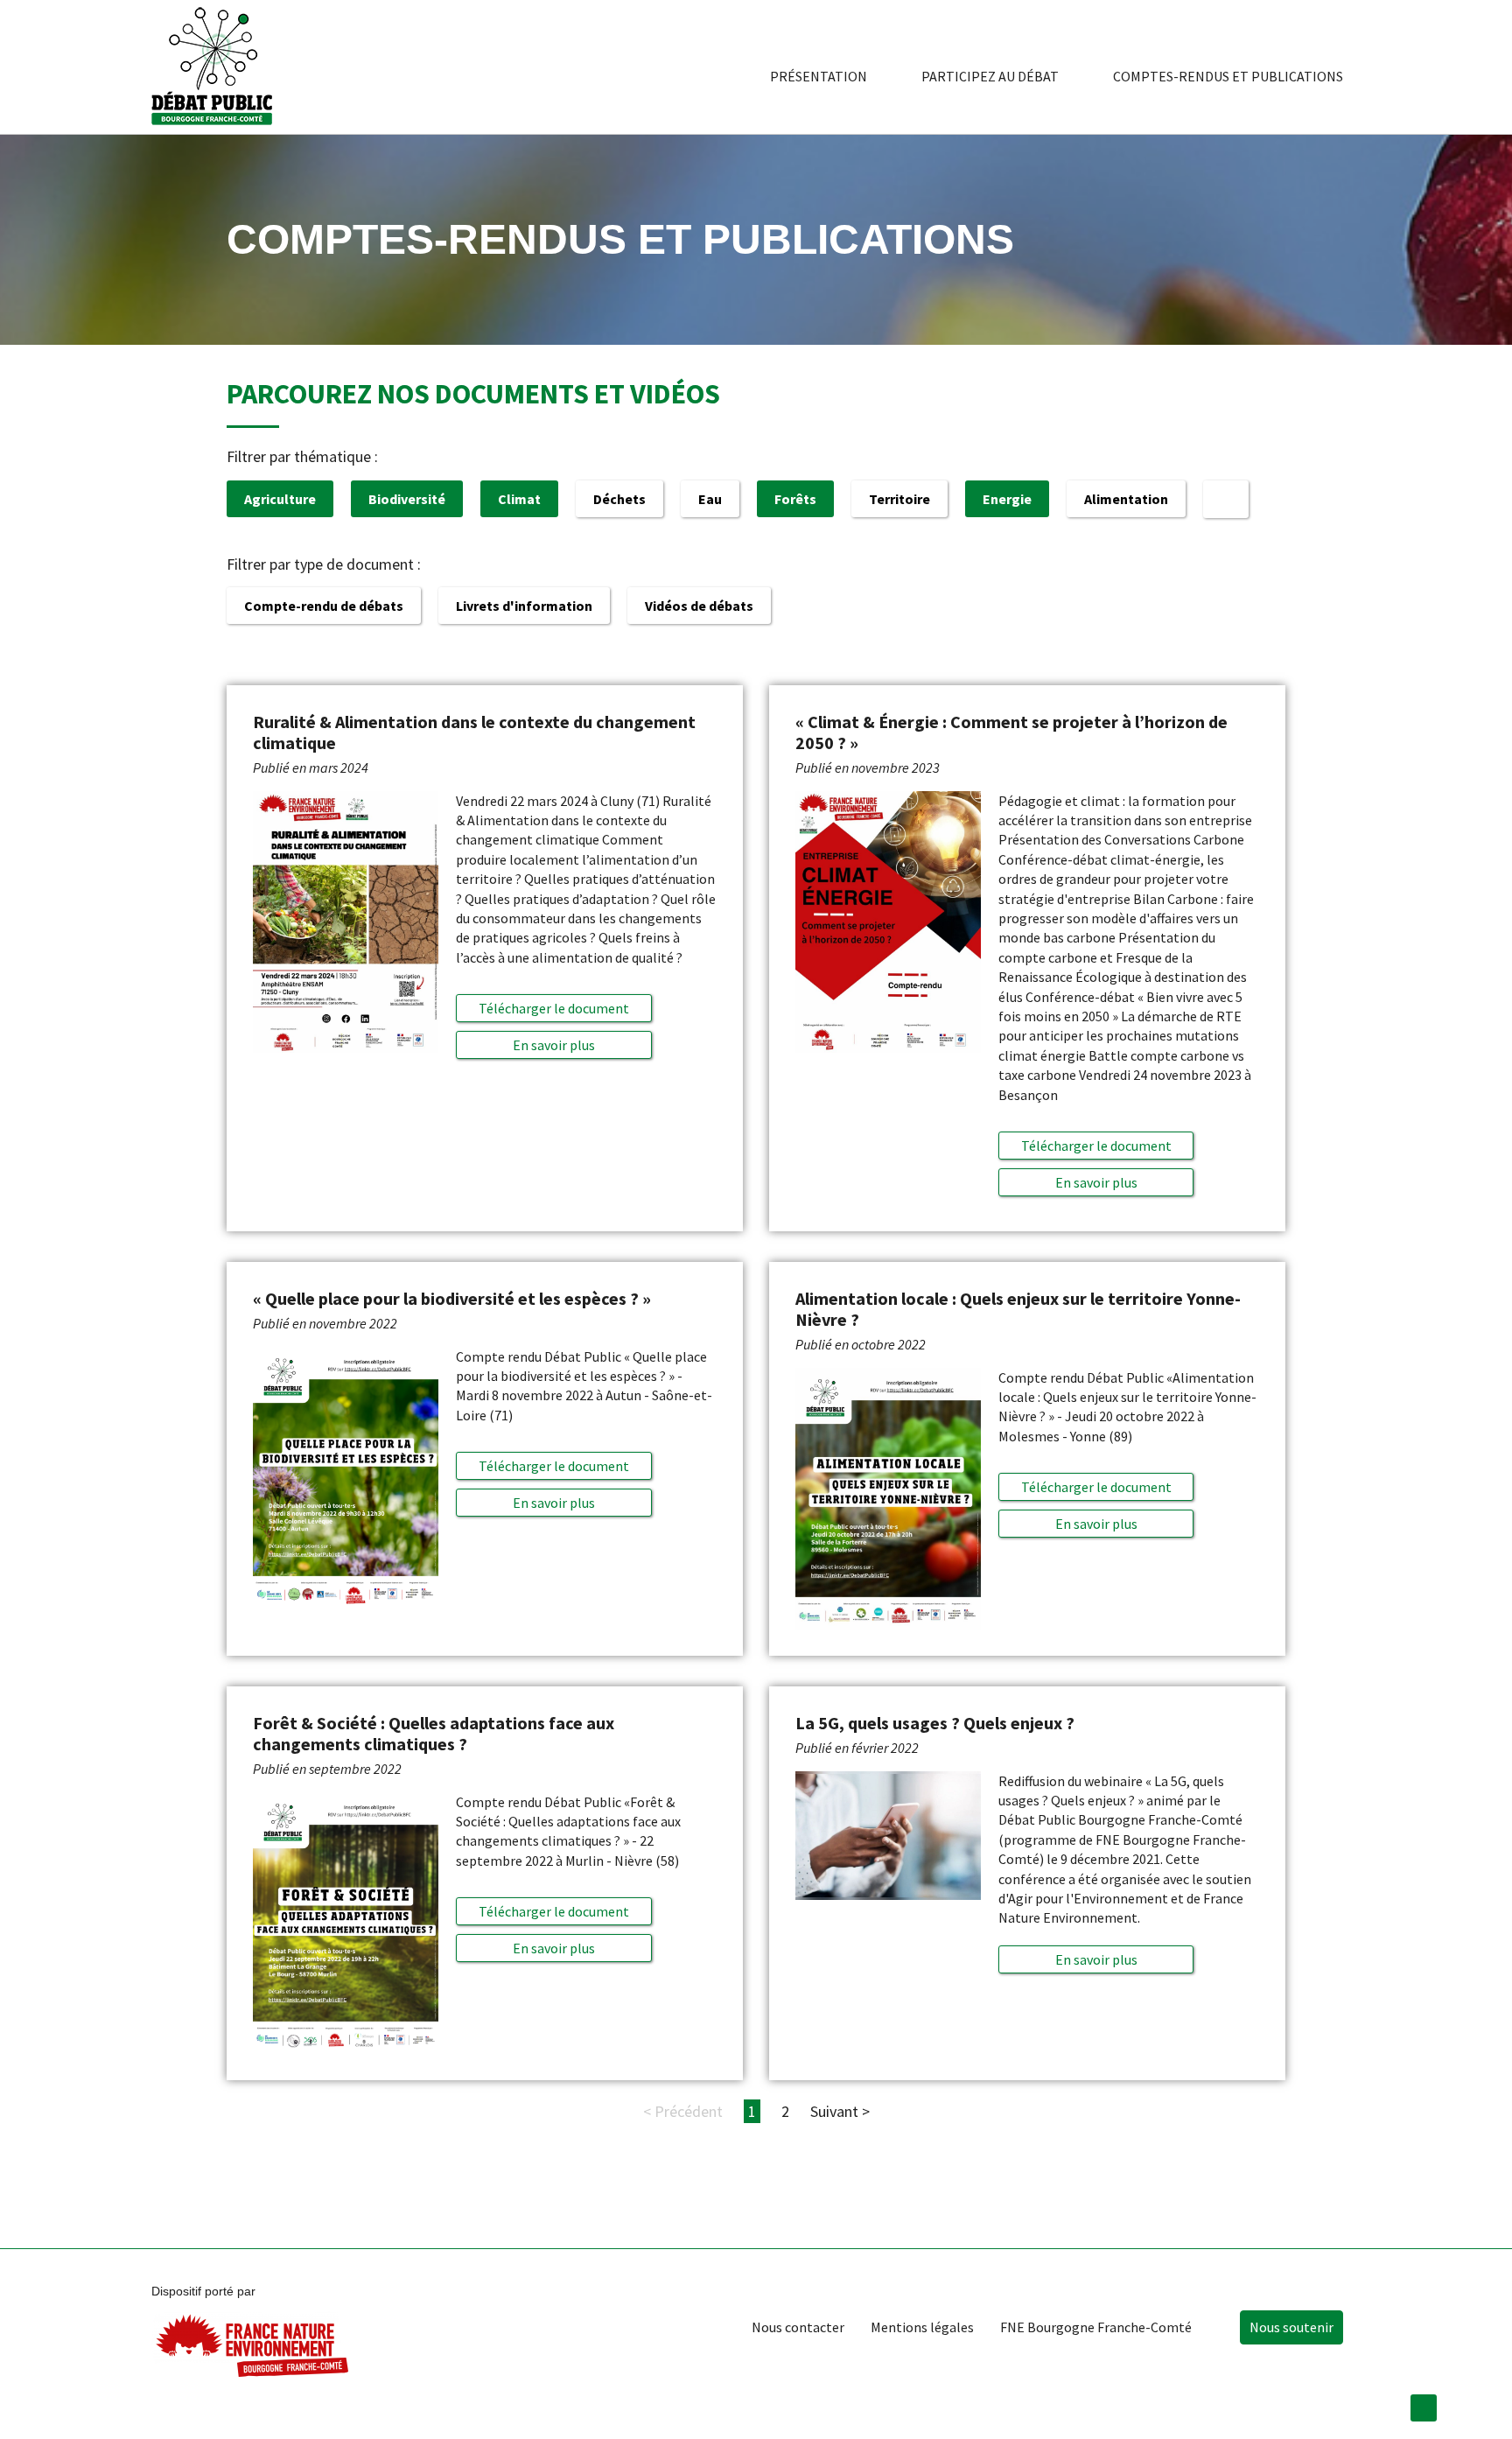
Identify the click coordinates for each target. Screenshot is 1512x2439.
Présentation (819, 76)
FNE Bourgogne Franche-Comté (1096, 2327)
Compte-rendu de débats (324, 606)
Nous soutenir (1291, 2327)
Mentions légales (922, 2327)
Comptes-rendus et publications (1228, 76)
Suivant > (840, 2111)
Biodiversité (407, 499)
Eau (710, 499)
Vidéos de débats (699, 606)
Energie (1007, 499)
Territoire (899, 499)
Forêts (795, 499)
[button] (553, 1045)
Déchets (619, 499)
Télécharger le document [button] (554, 1008)
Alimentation (1126, 499)
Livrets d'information (524, 606)
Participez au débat (990, 76)
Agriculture (280, 499)
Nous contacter (798, 2327)
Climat (519, 499)
